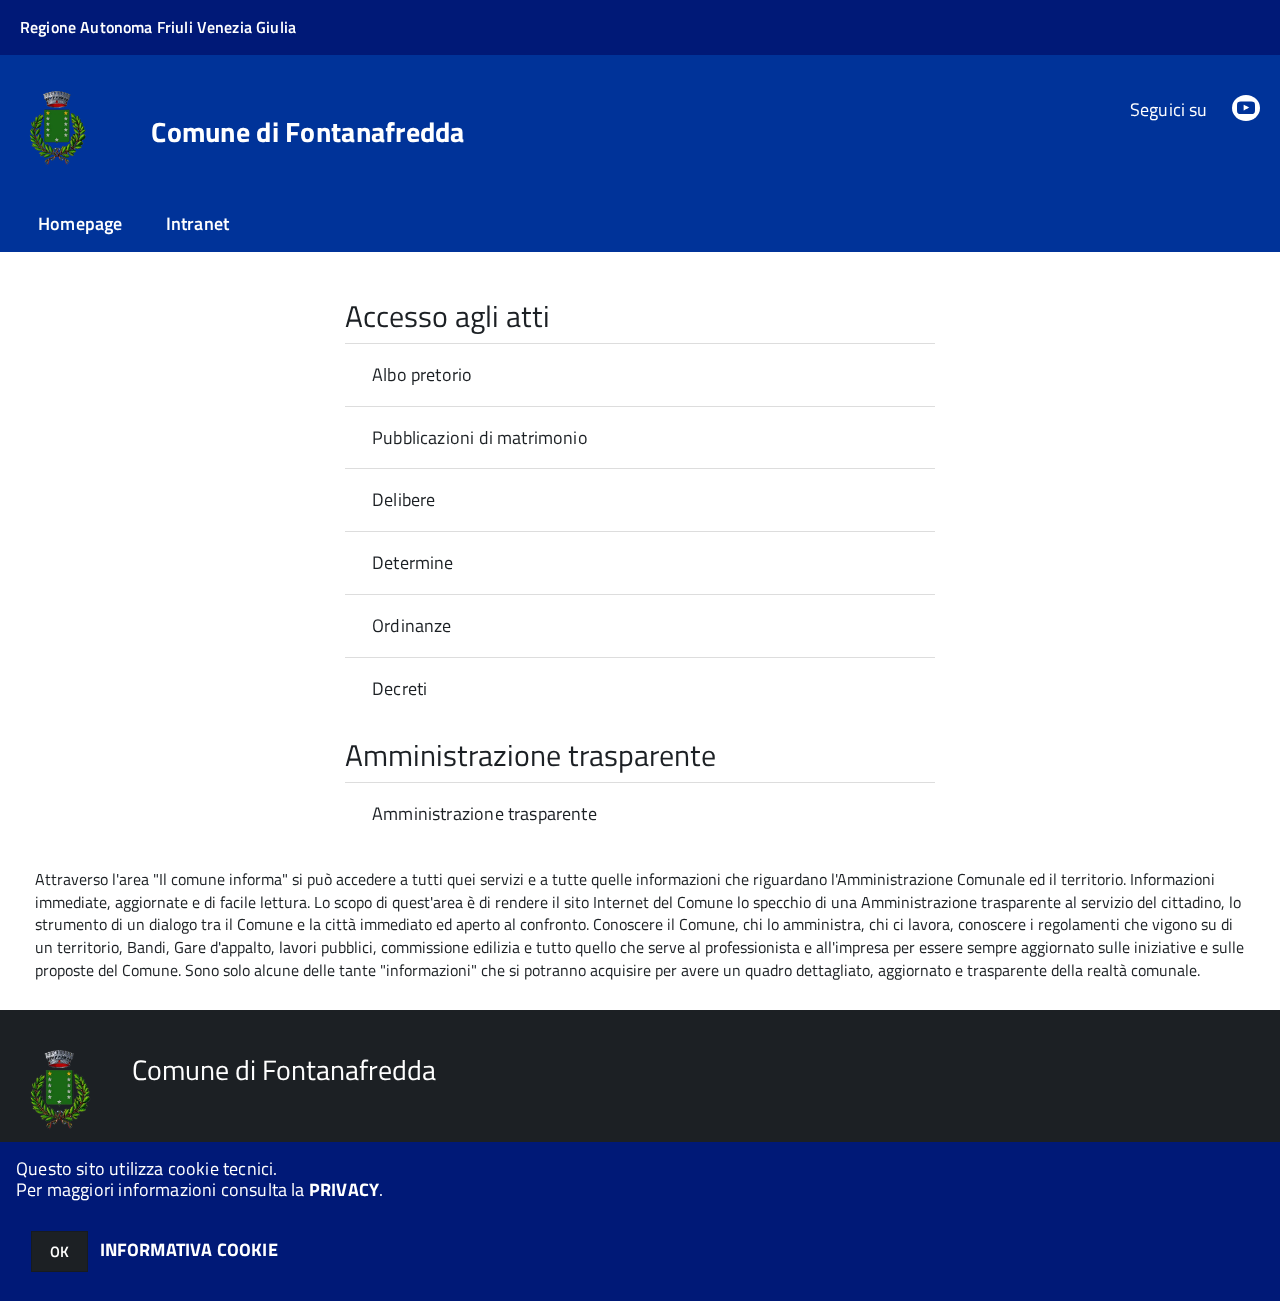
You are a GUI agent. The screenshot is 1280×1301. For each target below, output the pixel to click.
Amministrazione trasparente (484, 813)
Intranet (197, 223)
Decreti (399, 688)
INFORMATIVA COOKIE (189, 1249)
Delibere (403, 499)
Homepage (80, 223)
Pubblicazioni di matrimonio (480, 437)
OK (59, 1251)
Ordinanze (412, 625)
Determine (413, 562)
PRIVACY (344, 1189)
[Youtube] (1246, 109)
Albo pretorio (422, 374)
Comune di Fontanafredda (307, 132)
